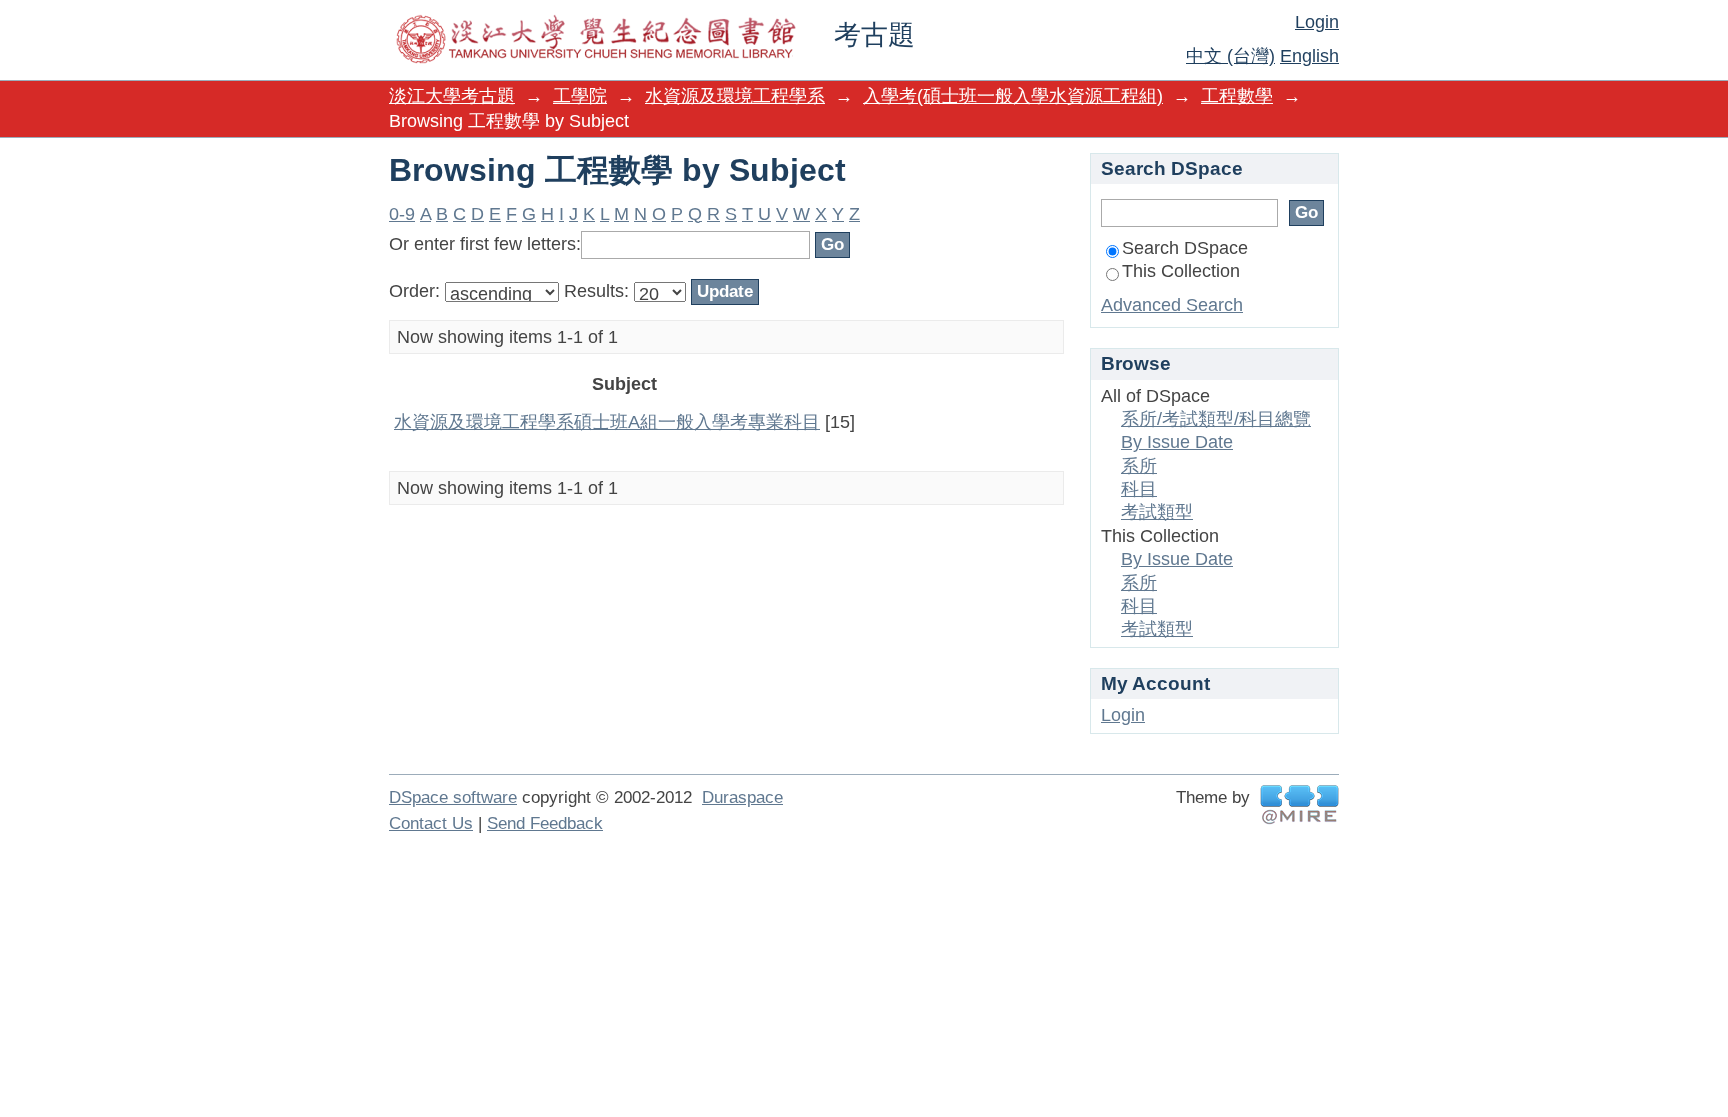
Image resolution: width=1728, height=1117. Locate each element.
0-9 (402, 214)
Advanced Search (1172, 305)
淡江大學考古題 (452, 96)
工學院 (580, 96)
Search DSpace (1185, 248)
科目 (1139, 489)
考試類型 (1157, 512)
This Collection (1181, 271)
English (1309, 56)
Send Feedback (545, 823)
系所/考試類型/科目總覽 (1216, 419)
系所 (1139, 466)
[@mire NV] (1299, 804)
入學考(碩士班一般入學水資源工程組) (1013, 96)
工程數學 (1237, 96)
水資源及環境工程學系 (735, 96)
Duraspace (742, 797)
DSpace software (453, 797)
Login (1317, 22)
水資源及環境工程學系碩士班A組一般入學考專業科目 (607, 422)
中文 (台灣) (1230, 56)
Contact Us (431, 823)
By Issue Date (1177, 442)
